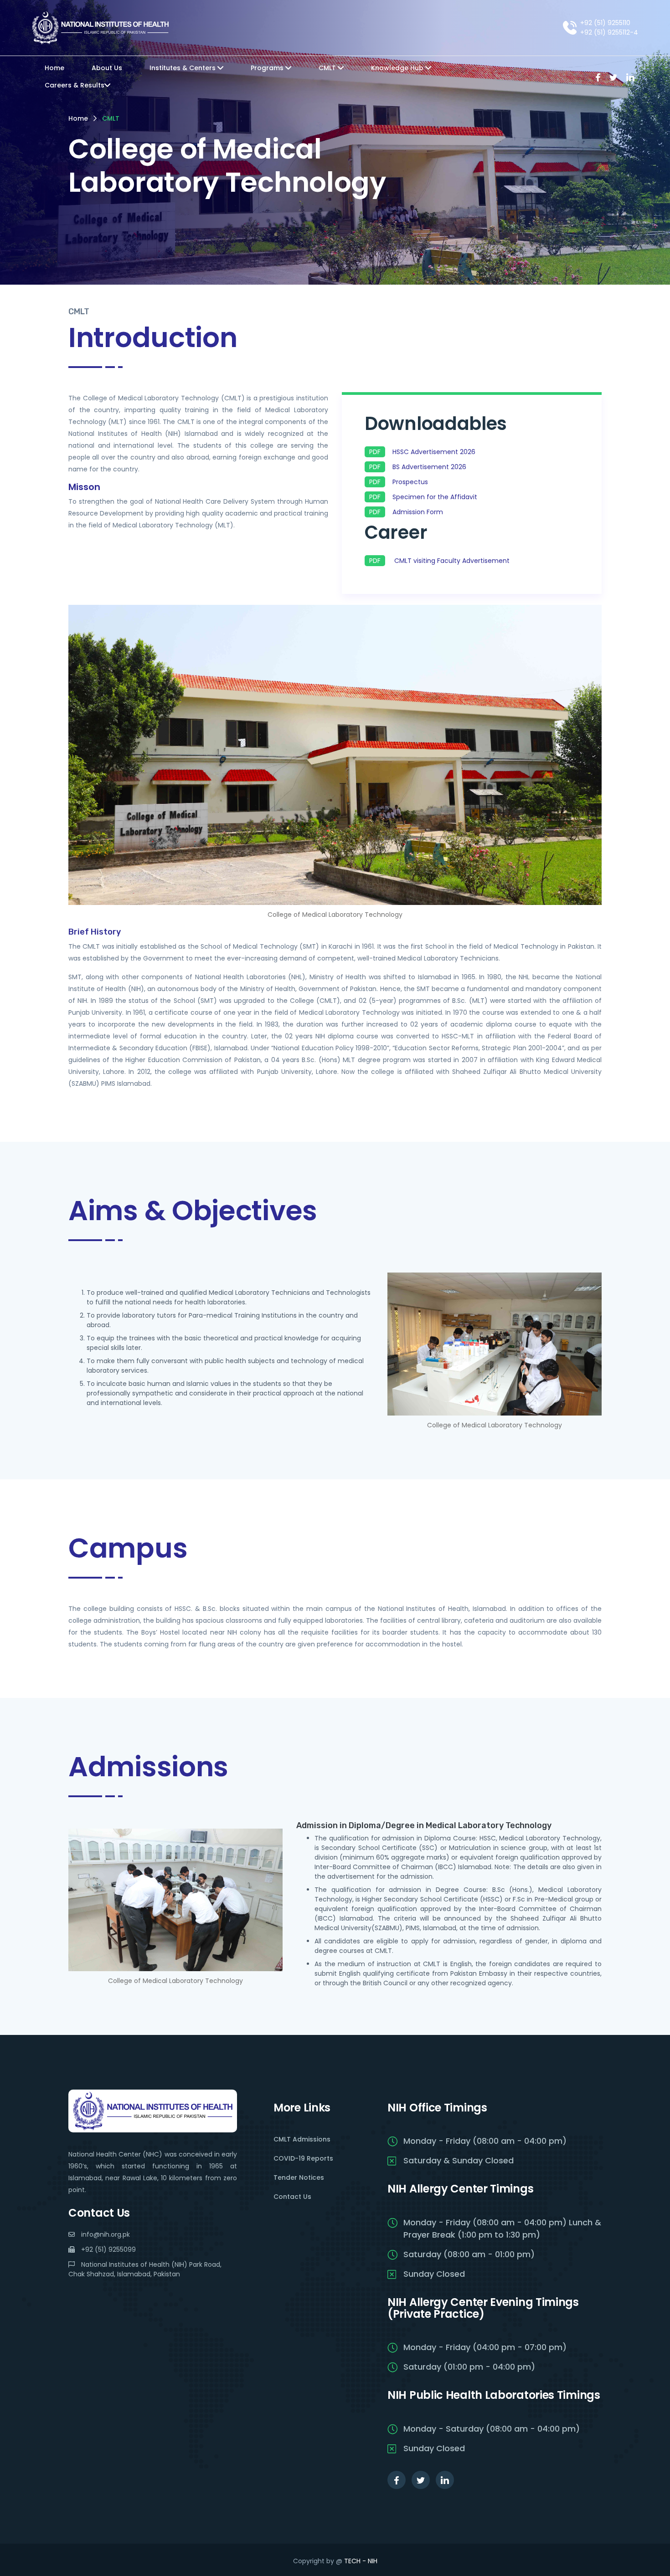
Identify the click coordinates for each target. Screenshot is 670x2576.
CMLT (328, 68)
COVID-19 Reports (303, 2158)
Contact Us (292, 2197)
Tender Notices (299, 2177)
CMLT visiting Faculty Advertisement (452, 561)
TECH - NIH (361, 2561)
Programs (268, 68)
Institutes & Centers (183, 68)
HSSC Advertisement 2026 (434, 452)
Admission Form (418, 512)
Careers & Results (75, 85)
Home (54, 68)
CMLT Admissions (302, 2139)
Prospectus (410, 482)
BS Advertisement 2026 (429, 467)
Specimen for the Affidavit (435, 497)
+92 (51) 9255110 (605, 23)
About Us (107, 68)
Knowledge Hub (398, 68)
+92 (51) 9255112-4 (609, 32)
